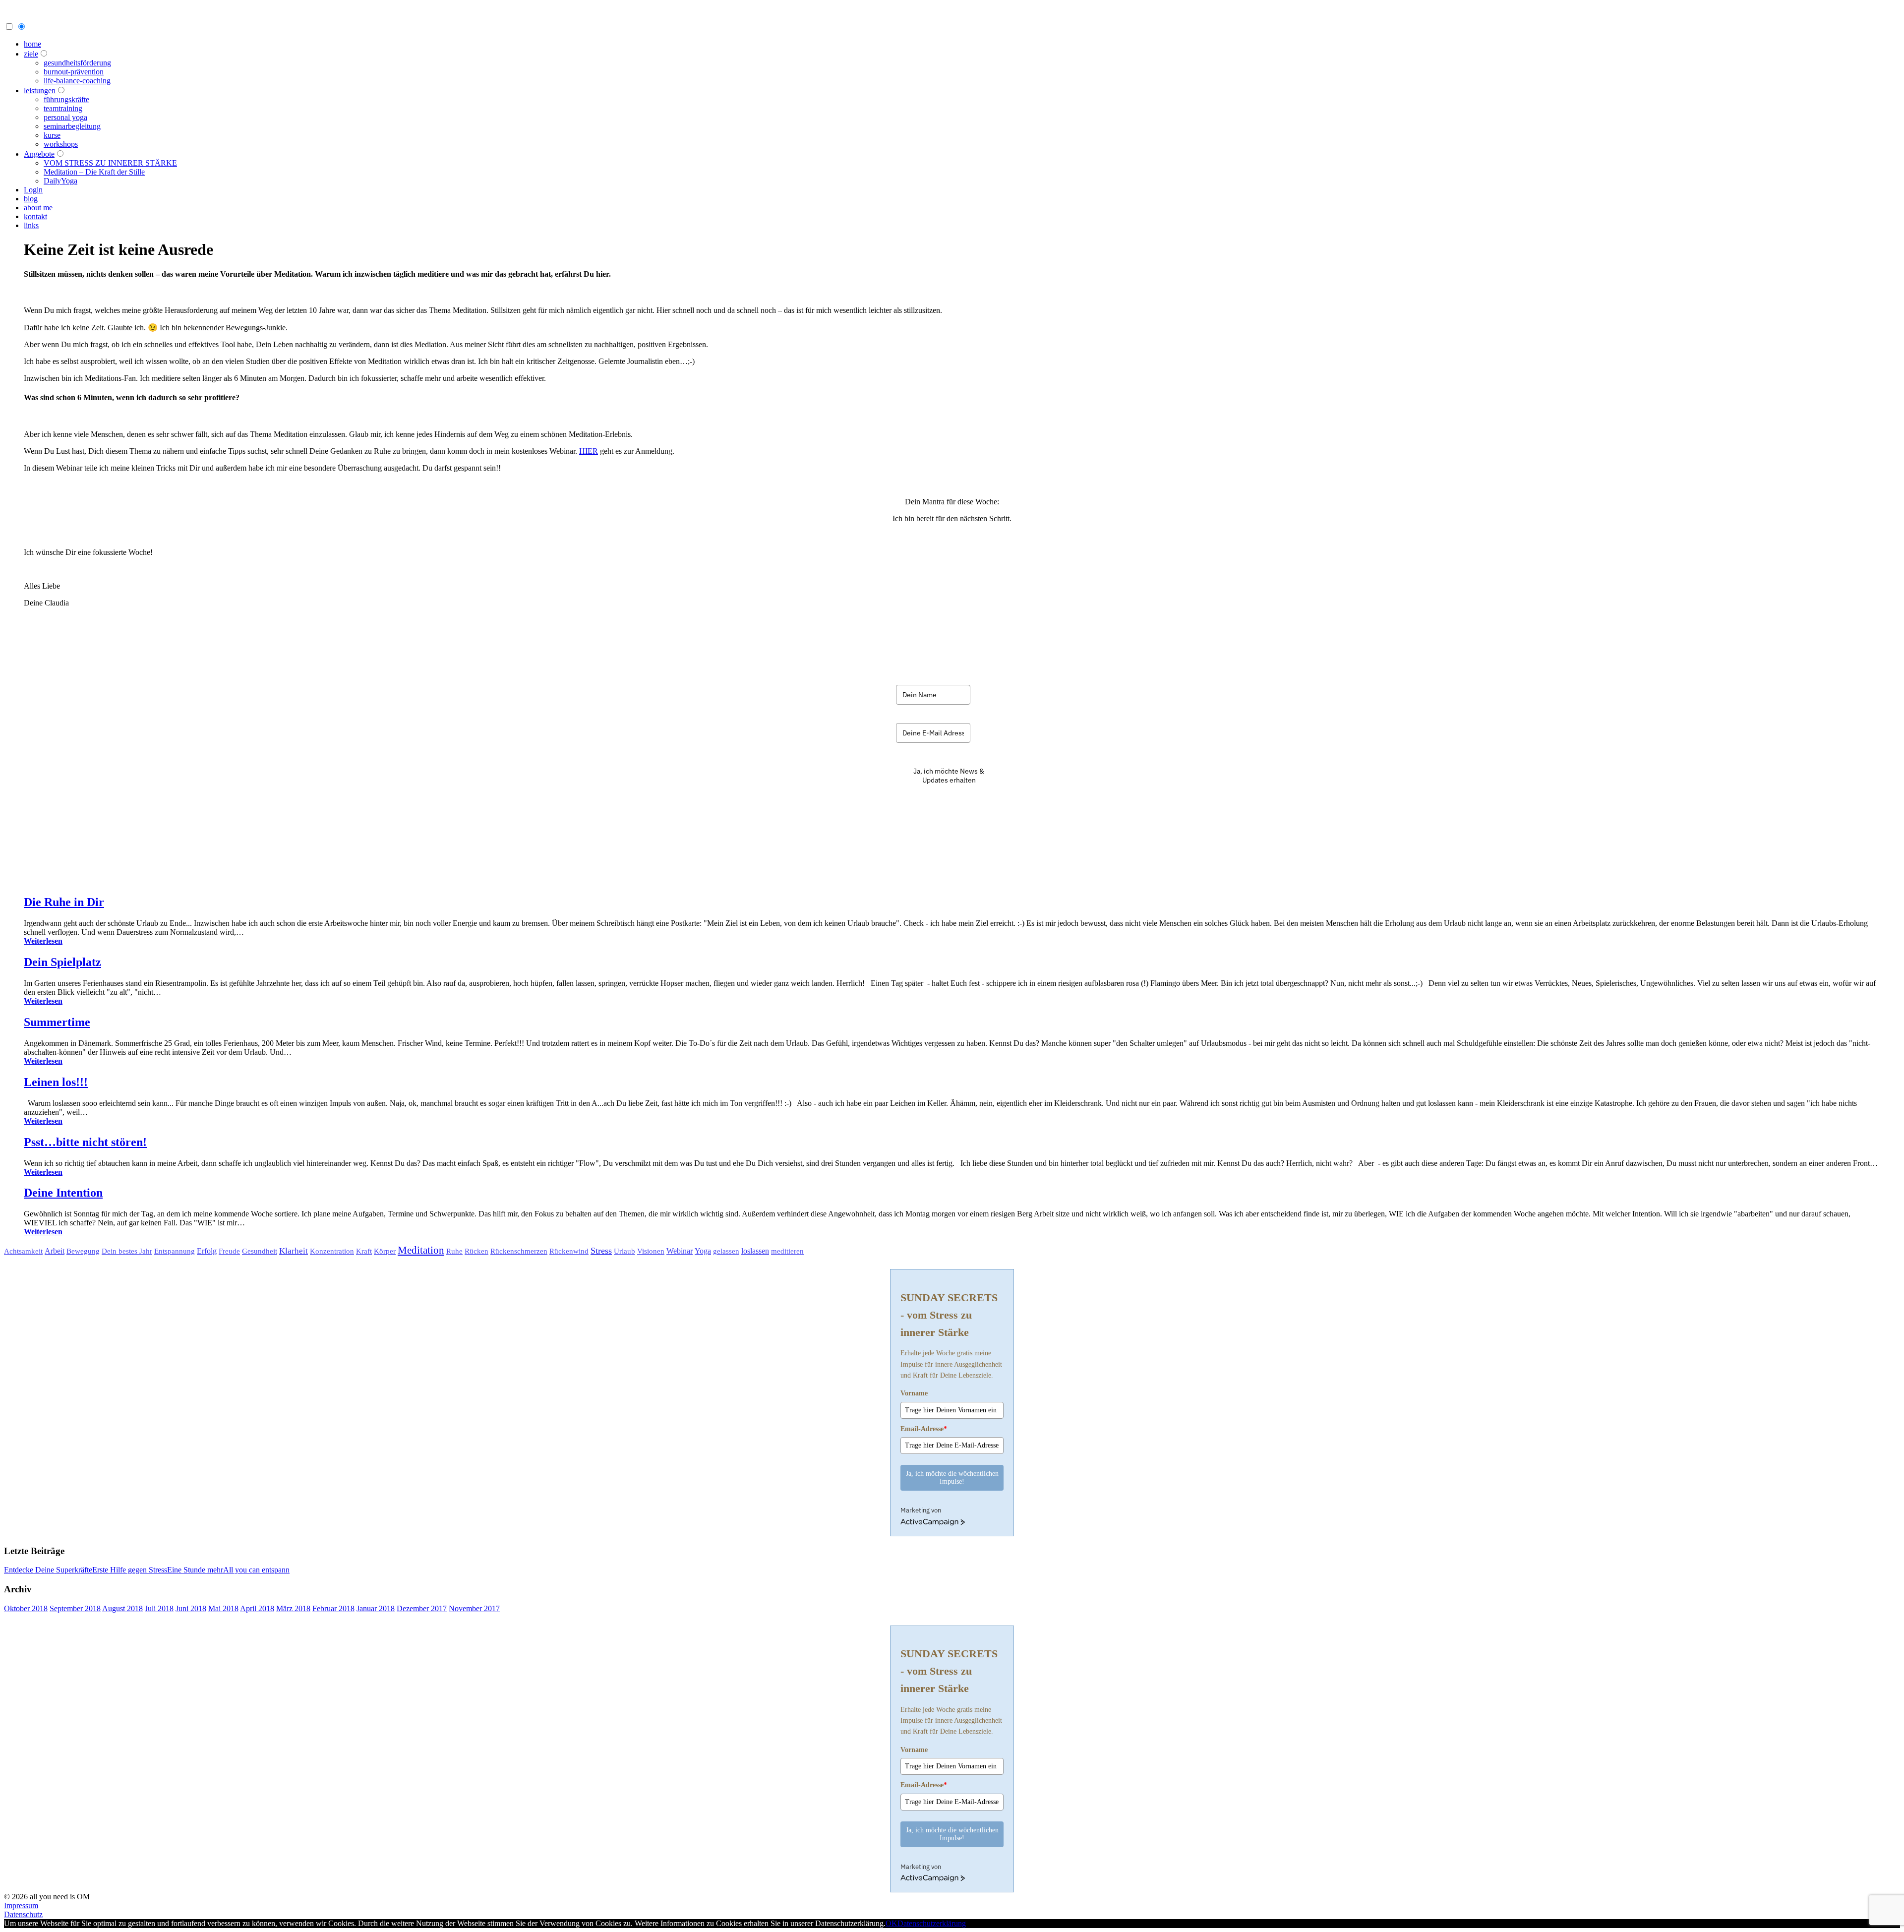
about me (38, 208)
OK (892, 1923)
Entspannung (175, 1251)
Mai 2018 (223, 1608)
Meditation (421, 1250)
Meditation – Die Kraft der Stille (94, 172)
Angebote (39, 154)
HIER (589, 451)
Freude (229, 1251)
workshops (61, 144)
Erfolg (207, 1251)
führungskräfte (66, 99)
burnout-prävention (74, 72)
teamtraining (63, 108)
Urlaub (625, 1251)
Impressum (21, 1905)
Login (33, 190)
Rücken (476, 1251)
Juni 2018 (191, 1608)
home (32, 44)
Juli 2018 (159, 1608)
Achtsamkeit (23, 1251)
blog (31, 199)
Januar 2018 (376, 1608)
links (31, 225)
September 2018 (75, 1608)
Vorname (914, 1393)
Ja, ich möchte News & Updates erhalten (949, 776)
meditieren (787, 1251)
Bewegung (83, 1251)
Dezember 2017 (422, 1608)
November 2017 (474, 1608)
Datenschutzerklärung (932, 1923)
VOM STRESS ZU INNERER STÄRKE (110, 163)
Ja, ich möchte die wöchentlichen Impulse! (952, 1478)
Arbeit (55, 1251)
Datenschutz (23, 1914)
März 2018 (293, 1608)
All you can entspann (256, 1570)
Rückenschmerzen (519, 1251)
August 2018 (122, 1608)
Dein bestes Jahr (127, 1251)
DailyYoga (60, 181)
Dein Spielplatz (62, 962)
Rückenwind (569, 1251)
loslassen (755, 1251)
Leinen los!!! (56, 1082)
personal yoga (65, 117)
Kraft (364, 1251)
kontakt (35, 216)
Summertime (57, 1022)
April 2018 (257, 1608)
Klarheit (294, 1251)
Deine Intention (63, 1193)
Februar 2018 (333, 1608)
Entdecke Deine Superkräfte (48, 1570)
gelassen (726, 1251)
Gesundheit (260, 1251)
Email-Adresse (924, 1429)
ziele (31, 54)
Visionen (651, 1251)
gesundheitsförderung (77, 63)
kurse (52, 135)
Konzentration (332, 1251)
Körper (385, 1251)
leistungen (40, 91)
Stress (601, 1251)
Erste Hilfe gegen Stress (130, 1570)
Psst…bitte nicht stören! (85, 1142)
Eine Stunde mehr (195, 1570)
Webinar (680, 1251)
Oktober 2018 (26, 1608)
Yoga (703, 1251)
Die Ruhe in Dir (64, 902)
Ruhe (454, 1251)
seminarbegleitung (72, 126)
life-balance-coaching (77, 81)
